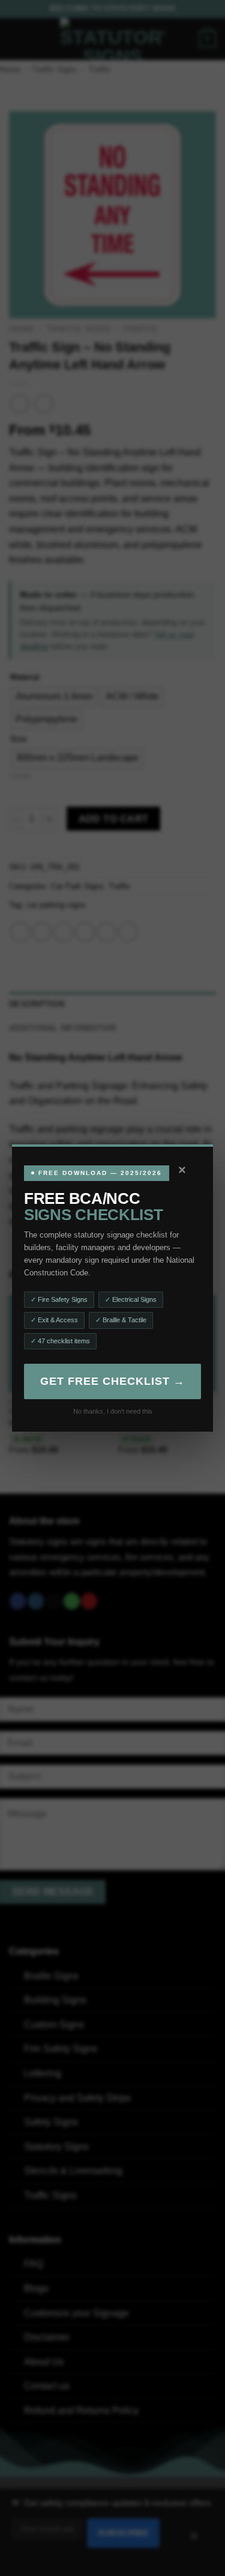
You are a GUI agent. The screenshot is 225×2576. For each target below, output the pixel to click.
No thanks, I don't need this (113, 1411)
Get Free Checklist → (112, 1381)
